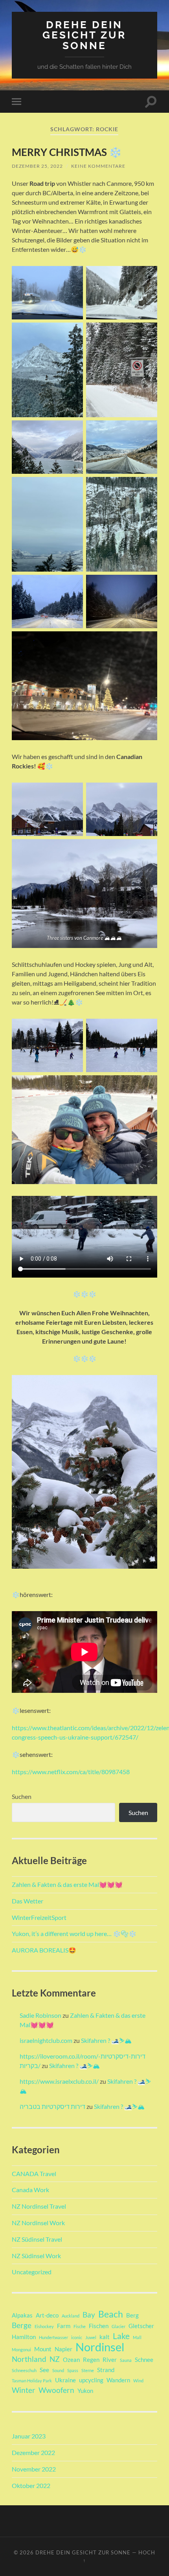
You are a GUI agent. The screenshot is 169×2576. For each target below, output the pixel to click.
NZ (55, 2359)
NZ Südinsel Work (36, 2256)
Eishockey (44, 2326)
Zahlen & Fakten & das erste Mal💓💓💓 (67, 1884)
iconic (77, 2337)
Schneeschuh (24, 2370)
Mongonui (21, 2350)
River (110, 2360)
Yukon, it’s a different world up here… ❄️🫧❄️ (74, 1933)
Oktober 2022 (31, 2485)
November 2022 (34, 2469)
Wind (138, 2381)
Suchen (22, 1796)
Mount (43, 2349)
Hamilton (24, 2337)
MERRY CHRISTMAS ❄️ (67, 152)
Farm (64, 2326)
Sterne (88, 2370)
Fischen (99, 2326)
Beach (111, 2314)
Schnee (144, 2360)
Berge (22, 2325)
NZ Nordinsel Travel (39, 2206)
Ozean (71, 2360)
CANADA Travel (34, 2174)
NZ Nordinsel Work (38, 2223)
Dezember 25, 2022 (37, 166)
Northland (29, 2359)
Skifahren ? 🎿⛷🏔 (106, 2040)
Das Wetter (28, 1901)
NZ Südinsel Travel (37, 2239)
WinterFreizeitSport (39, 1917)
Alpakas (22, 2315)
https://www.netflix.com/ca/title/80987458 (71, 1772)
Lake (121, 2336)
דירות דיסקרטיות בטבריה (52, 2106)
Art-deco (47, 2315)
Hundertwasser (53, 2337)
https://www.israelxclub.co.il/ (59, 2081)
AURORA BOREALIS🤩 (44, 1950)
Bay (89, 2315)
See (44, 2370)
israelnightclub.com (46, 2040)
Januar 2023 (29, 2436)
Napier (63, 2349)
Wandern (118, 2380)
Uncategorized (32, 2272)
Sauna (126, 2360)
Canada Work (30, 2190)
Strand (106, 2370)
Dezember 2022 (33, 2452)
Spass (73, 2370)
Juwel (91, 2337)
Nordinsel (100, 2347)
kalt (105, 2337)
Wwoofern (56, 2390)
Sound (58, 2370)
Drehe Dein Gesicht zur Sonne (84, 35)
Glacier (118, 2326)
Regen (91, 2360)
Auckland (71, 2316)
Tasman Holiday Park (32, 2381)
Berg (132, 2315)
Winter (24, 2390)
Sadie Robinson (40, 2015)
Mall (137, 2337)
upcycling (91, 2380)
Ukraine (65, 2380)
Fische (80, 2326)
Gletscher (141, 2326)
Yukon (85, 2391)
